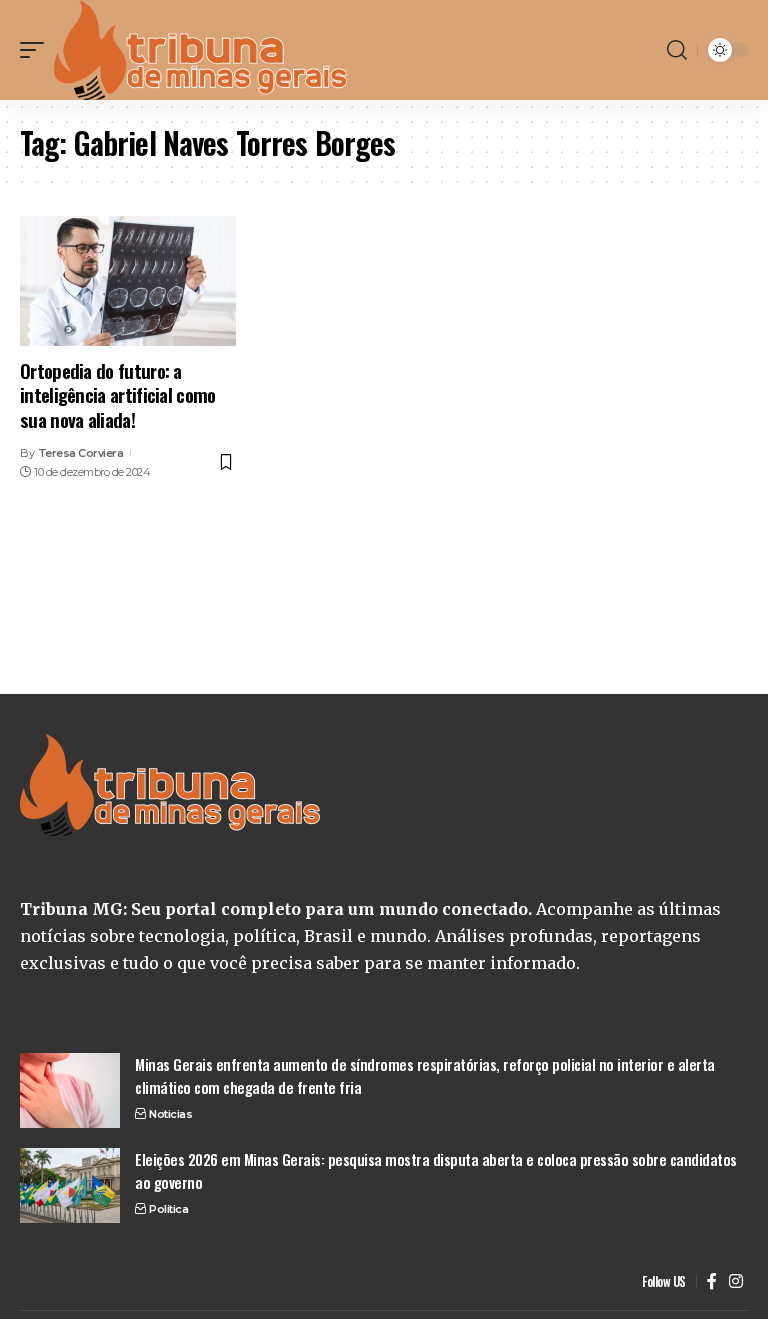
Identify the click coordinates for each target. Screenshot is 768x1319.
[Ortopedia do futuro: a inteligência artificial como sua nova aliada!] (128, 281)
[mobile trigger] (37, 50)
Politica (168, 1209)
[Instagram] (736, 1281)
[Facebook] (712, 1281)
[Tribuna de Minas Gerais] (201, 50)
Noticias (170, 1114)
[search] (677, 50)
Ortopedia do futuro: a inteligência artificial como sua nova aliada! (118, 394)
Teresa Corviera (81, 453)
